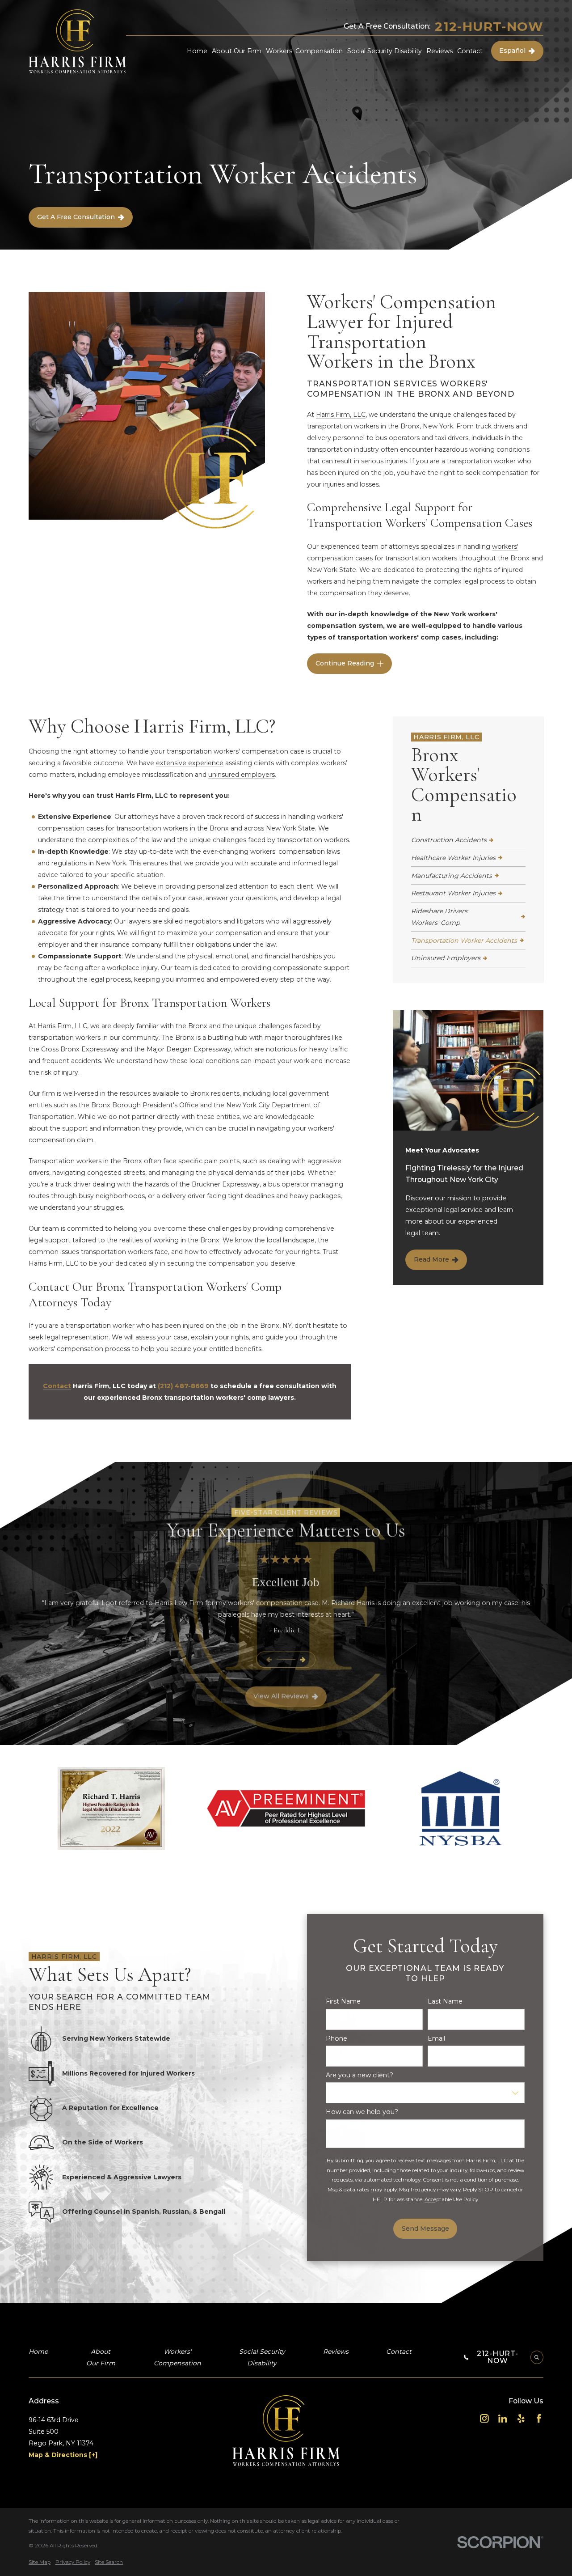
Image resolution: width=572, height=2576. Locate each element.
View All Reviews (281, 1696)
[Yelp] (521, 2419)
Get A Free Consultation (76, 217)
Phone (336, 2039)
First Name (343, 2002)
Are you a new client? (360, 2075)
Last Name (445, 2002)
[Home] (77, 42)
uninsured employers (242, 775)
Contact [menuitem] (470, 51)
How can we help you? (362, 2112)
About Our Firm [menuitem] (237, 51)
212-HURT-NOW (489, 26)
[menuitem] (468, 840)
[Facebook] (539, 2419)
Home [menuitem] (197, 51)
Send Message (425, 2229)
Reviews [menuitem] (440, 51)
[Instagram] (484, 2419)
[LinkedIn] (503, 2419)
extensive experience (190, 763)
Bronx (410, 426)
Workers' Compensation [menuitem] (304, 51)
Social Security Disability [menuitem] (385, 51)
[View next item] (303, 1659)
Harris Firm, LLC (341, 415)
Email (436, 2039)
